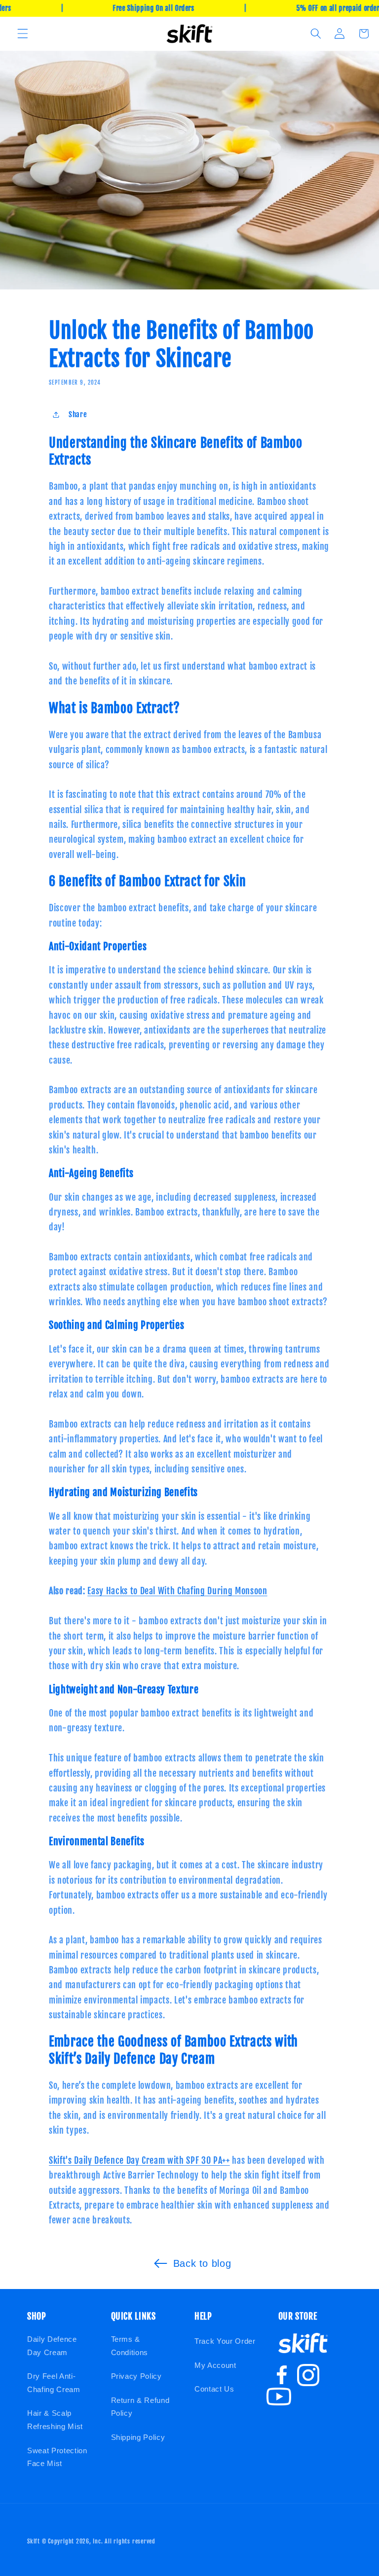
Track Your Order (225, 2341)
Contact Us (214, 2389)
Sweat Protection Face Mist (57, 2457)
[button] (23, 34)
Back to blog (202, 2263)
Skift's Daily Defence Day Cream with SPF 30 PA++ (139, 2160)
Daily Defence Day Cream (52, 2346)
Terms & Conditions (130, 2346)
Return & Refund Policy (140, 2407)
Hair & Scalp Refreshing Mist (55, 2420)
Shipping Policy (138, 2437)
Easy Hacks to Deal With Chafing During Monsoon (177, 1591)
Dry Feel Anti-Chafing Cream (54, 2383)
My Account (215, 2365)
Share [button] (78, 414)
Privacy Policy (136, 2376)
